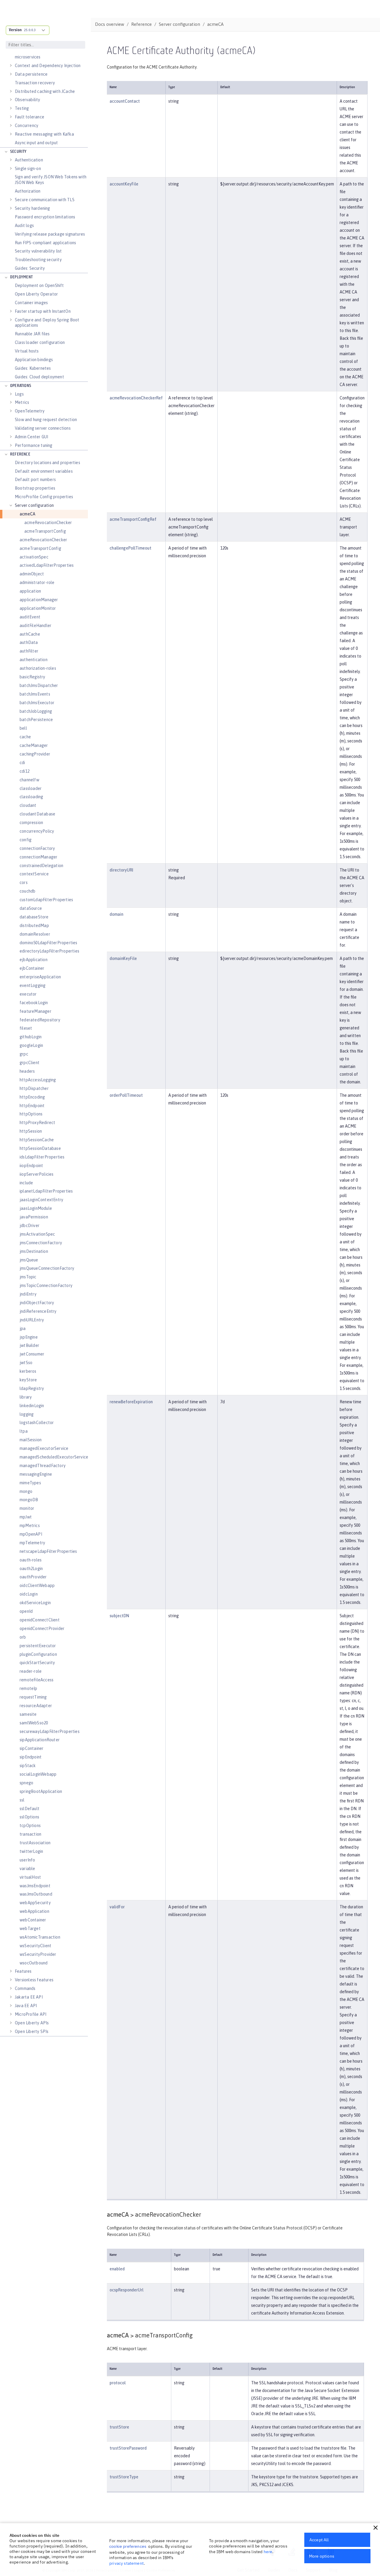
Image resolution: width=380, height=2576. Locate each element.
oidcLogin (29, 1594)
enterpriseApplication (40, 977)
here (268, 2552)
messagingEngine (36, 1474)
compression (31, 823)
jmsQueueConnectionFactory (47, 1268)
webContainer (33, 1920)
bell (23, 728)
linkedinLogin (32, 1406)
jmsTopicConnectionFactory (46, 1285)
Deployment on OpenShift (39, 285)
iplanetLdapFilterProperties (46, 1191)
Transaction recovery (35, 83)
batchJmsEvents (35, 694)
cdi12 (24, 771)
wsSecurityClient (35, 1946)
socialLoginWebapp (38, 1774)
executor (28, 994)
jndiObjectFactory (37, 1303)
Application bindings (34, 360)
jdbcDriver (30, 1226)
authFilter (29, 651)
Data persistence (31, 74)
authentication (34, 660)
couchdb (27, 891)
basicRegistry (33, 677)
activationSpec (34, 557)
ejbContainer (32, 968)
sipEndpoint (31, 1757)
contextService (34, 874)
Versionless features (34, 1980)
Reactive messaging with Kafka (44, 134)
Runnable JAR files (32, 334)
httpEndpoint (32, 1106)
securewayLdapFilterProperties (50, 1731)
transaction (30, 1834)
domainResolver (35, 934)
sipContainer (31, 1748)
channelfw (29, 780)
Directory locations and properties (47, 463)
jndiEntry (28, 1294)
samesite (28, 1714)
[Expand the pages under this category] (11, 66)
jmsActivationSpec (37, 1234)
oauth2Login (31, 1569)
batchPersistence (36, 720)
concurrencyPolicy (37, 831)
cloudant (28, 805)
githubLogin (31, 1037)
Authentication (29, 160)
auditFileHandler (35, 626)
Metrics (22, 402)
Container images (31, 303)
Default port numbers (35, 480)
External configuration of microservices (39, 54)
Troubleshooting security (38, 260)
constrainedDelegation (41, 866)
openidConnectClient (40, 1620)
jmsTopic (28, 1277)
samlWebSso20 (34, 1723)
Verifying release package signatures (50, 234)
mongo (26, 1491)
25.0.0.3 (30, 30)
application (30, 591)
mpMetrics (30, 1526)
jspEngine (29, 1337)
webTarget (30, 1929)
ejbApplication (34, 960)
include (26, 1183)
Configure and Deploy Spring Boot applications (47, 323)
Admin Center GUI (31, 437)
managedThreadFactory (43, 1466)
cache (25, 737)
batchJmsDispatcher (39, 685)
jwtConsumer (32, 1354)
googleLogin (31, 1045)
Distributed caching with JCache (45, 91)
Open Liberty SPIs (32, 2031)
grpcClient (30, 1063)
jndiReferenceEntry (38, 1311)
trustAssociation (35, 1843)
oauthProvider (33, 1577)
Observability (28, 100)
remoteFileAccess (37, 1680)
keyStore (28, 1380)
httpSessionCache (37, 1140)
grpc (24, 1054)
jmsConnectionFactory (41, 1243)
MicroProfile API (31, 2014)
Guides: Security (30, 268)
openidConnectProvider (42, 1629)
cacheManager (34, 745)
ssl (22, 1800)
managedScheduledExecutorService (54, 1457)
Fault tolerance (30, 117)
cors (24, 883)
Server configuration (34, 505)
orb (23, 1637)
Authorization (28, 191)
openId (26, 1611)
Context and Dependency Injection (48, 66)
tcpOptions (30, 1826)
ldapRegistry (32, 1388)
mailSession (31, 1440)
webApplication (34, 1911)
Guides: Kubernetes (33, 368)
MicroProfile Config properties (44, 497)
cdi (22, 763)
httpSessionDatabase (40, 1148)
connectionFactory (37, 848)
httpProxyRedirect (37, 1123)
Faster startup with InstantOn (43, 311)
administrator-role (37, 583)
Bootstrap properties (35, 488)
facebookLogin (34, 1003)
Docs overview (110, 24)
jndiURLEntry (32, 1320)
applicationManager (39, 600)
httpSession (31, 1131)
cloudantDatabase (37, 814)
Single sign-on (28, 169)
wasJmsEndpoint (35, 1886)
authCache (30, 634)
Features (23, 1971)
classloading (31, 797)
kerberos (28, 1371)
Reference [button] (20, 454)
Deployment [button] (21, 277)
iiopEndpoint (31, 1166)
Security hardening (33, 208)
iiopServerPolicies (37, 1174)
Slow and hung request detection (46, 420)
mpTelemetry (32, 1543)
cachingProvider (35, 754)
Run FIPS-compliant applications (45, 243)
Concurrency (27, 126)
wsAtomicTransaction (40, 1937)
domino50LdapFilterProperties (49, 943)
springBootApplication (41, 1791)
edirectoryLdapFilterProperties (49, 951)
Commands (25, 1988)
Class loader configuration (40, 342)
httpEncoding (32, 1097)
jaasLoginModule (36, 1208)
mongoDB (29, 1500)
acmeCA (27, 514)
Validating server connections (43, 428)
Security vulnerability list (38, 251)
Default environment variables (44, 471)
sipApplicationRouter (40, 1740)
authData (29, 642)
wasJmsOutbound (36, 1894)
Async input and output (36, 143)
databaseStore (34, 917)
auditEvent (30, 617)
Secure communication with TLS (45, 200)
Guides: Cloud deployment (39, 377)
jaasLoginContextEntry (41, 1200)
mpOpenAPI (31, 1534)
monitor (27, 1508)
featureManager (35, 1011)
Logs (19, 394)
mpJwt (26, 1517)
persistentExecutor (38, 1646)
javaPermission (34, 1217)
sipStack (28, 1766)
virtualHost (30, 1877)
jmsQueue (29, 1260)
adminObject (32, 574)
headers (27, 1071)
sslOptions (29, 1817)
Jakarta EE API (29, 1997)
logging (27, 1414)
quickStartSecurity (37, 1663)
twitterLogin (31, 1851)
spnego (26, 1783)
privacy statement (126, 2563)
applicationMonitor (38, 608)
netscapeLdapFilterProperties (48, 1551)
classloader (31, 788)
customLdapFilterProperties (46, 900)
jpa (23, 1329)
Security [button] (18, 152)
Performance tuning (34, 445)
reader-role (31, 1671)
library (26, 1397)
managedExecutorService (44, 1448)
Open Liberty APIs (32, 2023)
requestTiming (33, 1697)
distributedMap (34, 926)
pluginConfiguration (38, 1654)
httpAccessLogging (38, 1080)
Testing (22, 108)
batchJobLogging (36, 711)
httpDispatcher (34, 1088)
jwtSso (26, 1363)
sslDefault (30, 1809)
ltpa (24, 1431)
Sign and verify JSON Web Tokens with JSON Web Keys (51, 180)
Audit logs (24, 226)
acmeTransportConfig (45, 531)
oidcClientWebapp (37, 1585)
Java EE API (26, 2006)
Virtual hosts (27, 351)
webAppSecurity (35, 1903)
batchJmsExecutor (37, 703)
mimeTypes (30, 1483)
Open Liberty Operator (36, 294)
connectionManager (38, 857)
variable (27, 1869)
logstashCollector (37, 1423)
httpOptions (31, 1114)
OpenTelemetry (30, 411)
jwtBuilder (29, 1345)
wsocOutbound (34, 1963)
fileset (26, 1028)
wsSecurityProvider (38, 1954)
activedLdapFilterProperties (47, 565)
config (26, 840)
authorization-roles (38, 668)
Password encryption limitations (45, 217)
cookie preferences (128, 2546)
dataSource (31, 908)
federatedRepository (40, 1020)
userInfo (27, 1860)
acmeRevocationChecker (48, 523)
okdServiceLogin (35, 1603)
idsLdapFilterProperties (42, 1157)
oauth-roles (31, 1560)
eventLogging (33, 985)
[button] (376, 2528)
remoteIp (28, 1688)
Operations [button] (21, 386)
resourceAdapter (36, 1706)
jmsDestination (34, 1251)
